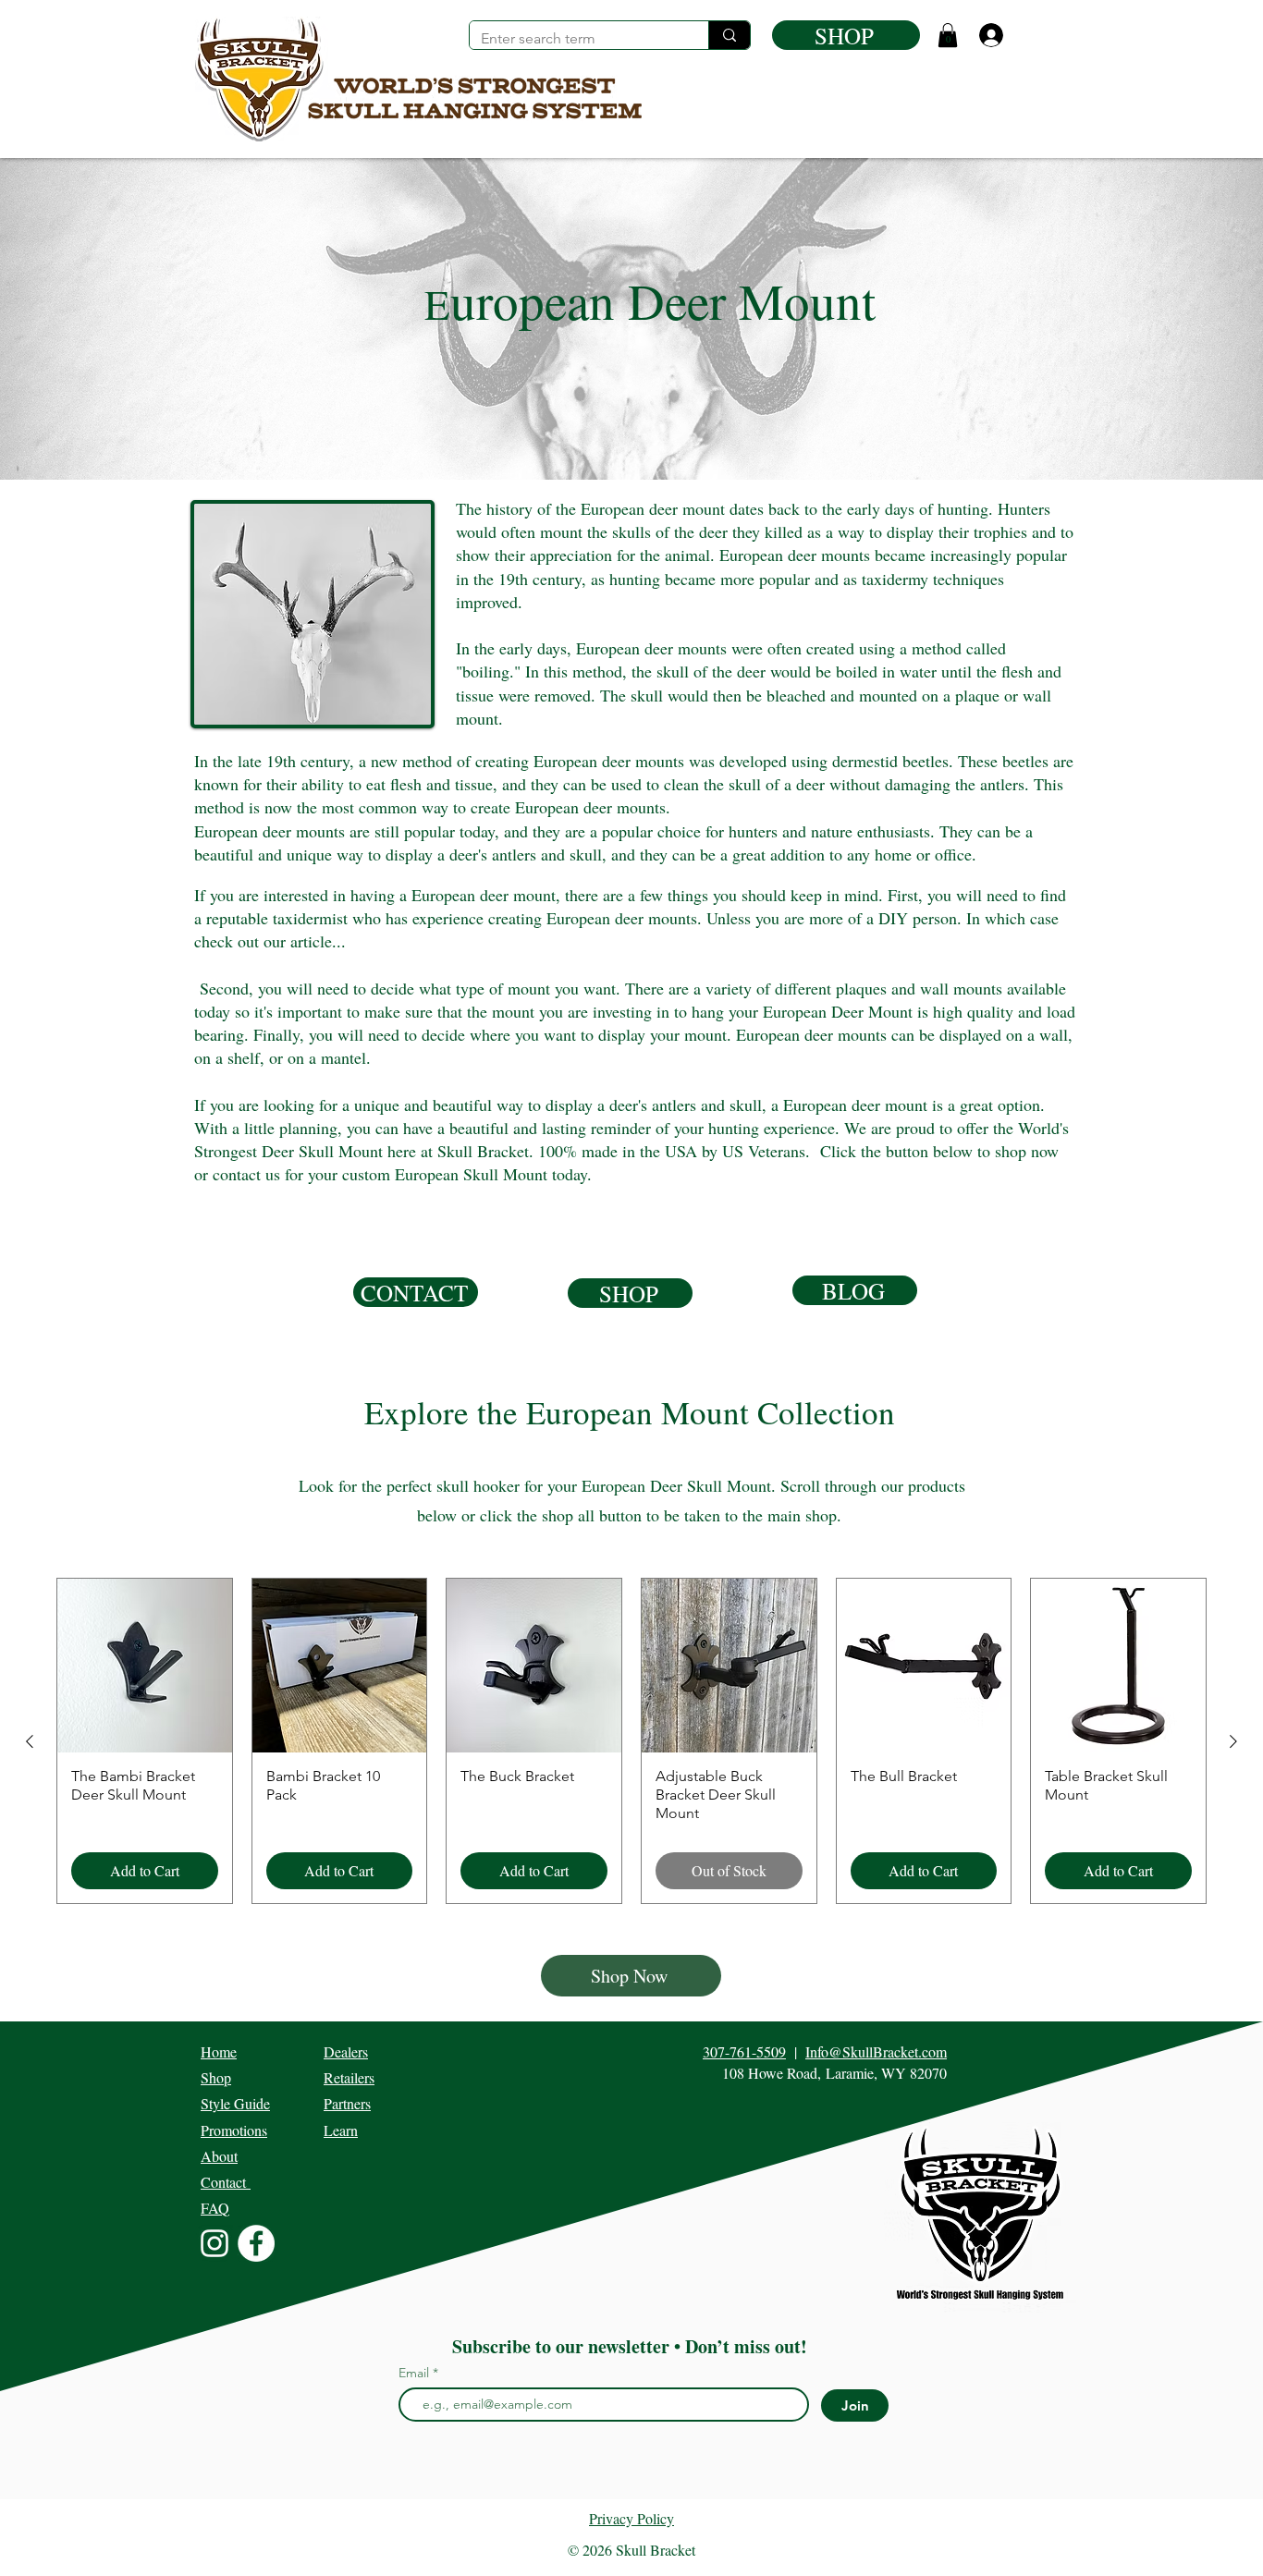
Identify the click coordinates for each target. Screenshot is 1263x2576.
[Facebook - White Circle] (256, 2243)
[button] (948, 35)
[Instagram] (215, 2243)
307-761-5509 (744, 2051)
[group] (631, 1741)
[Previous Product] (30, 1741)
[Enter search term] (729, 35)
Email (416, 2373)
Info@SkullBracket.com (876, 2051)
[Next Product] (1233, 1741)
